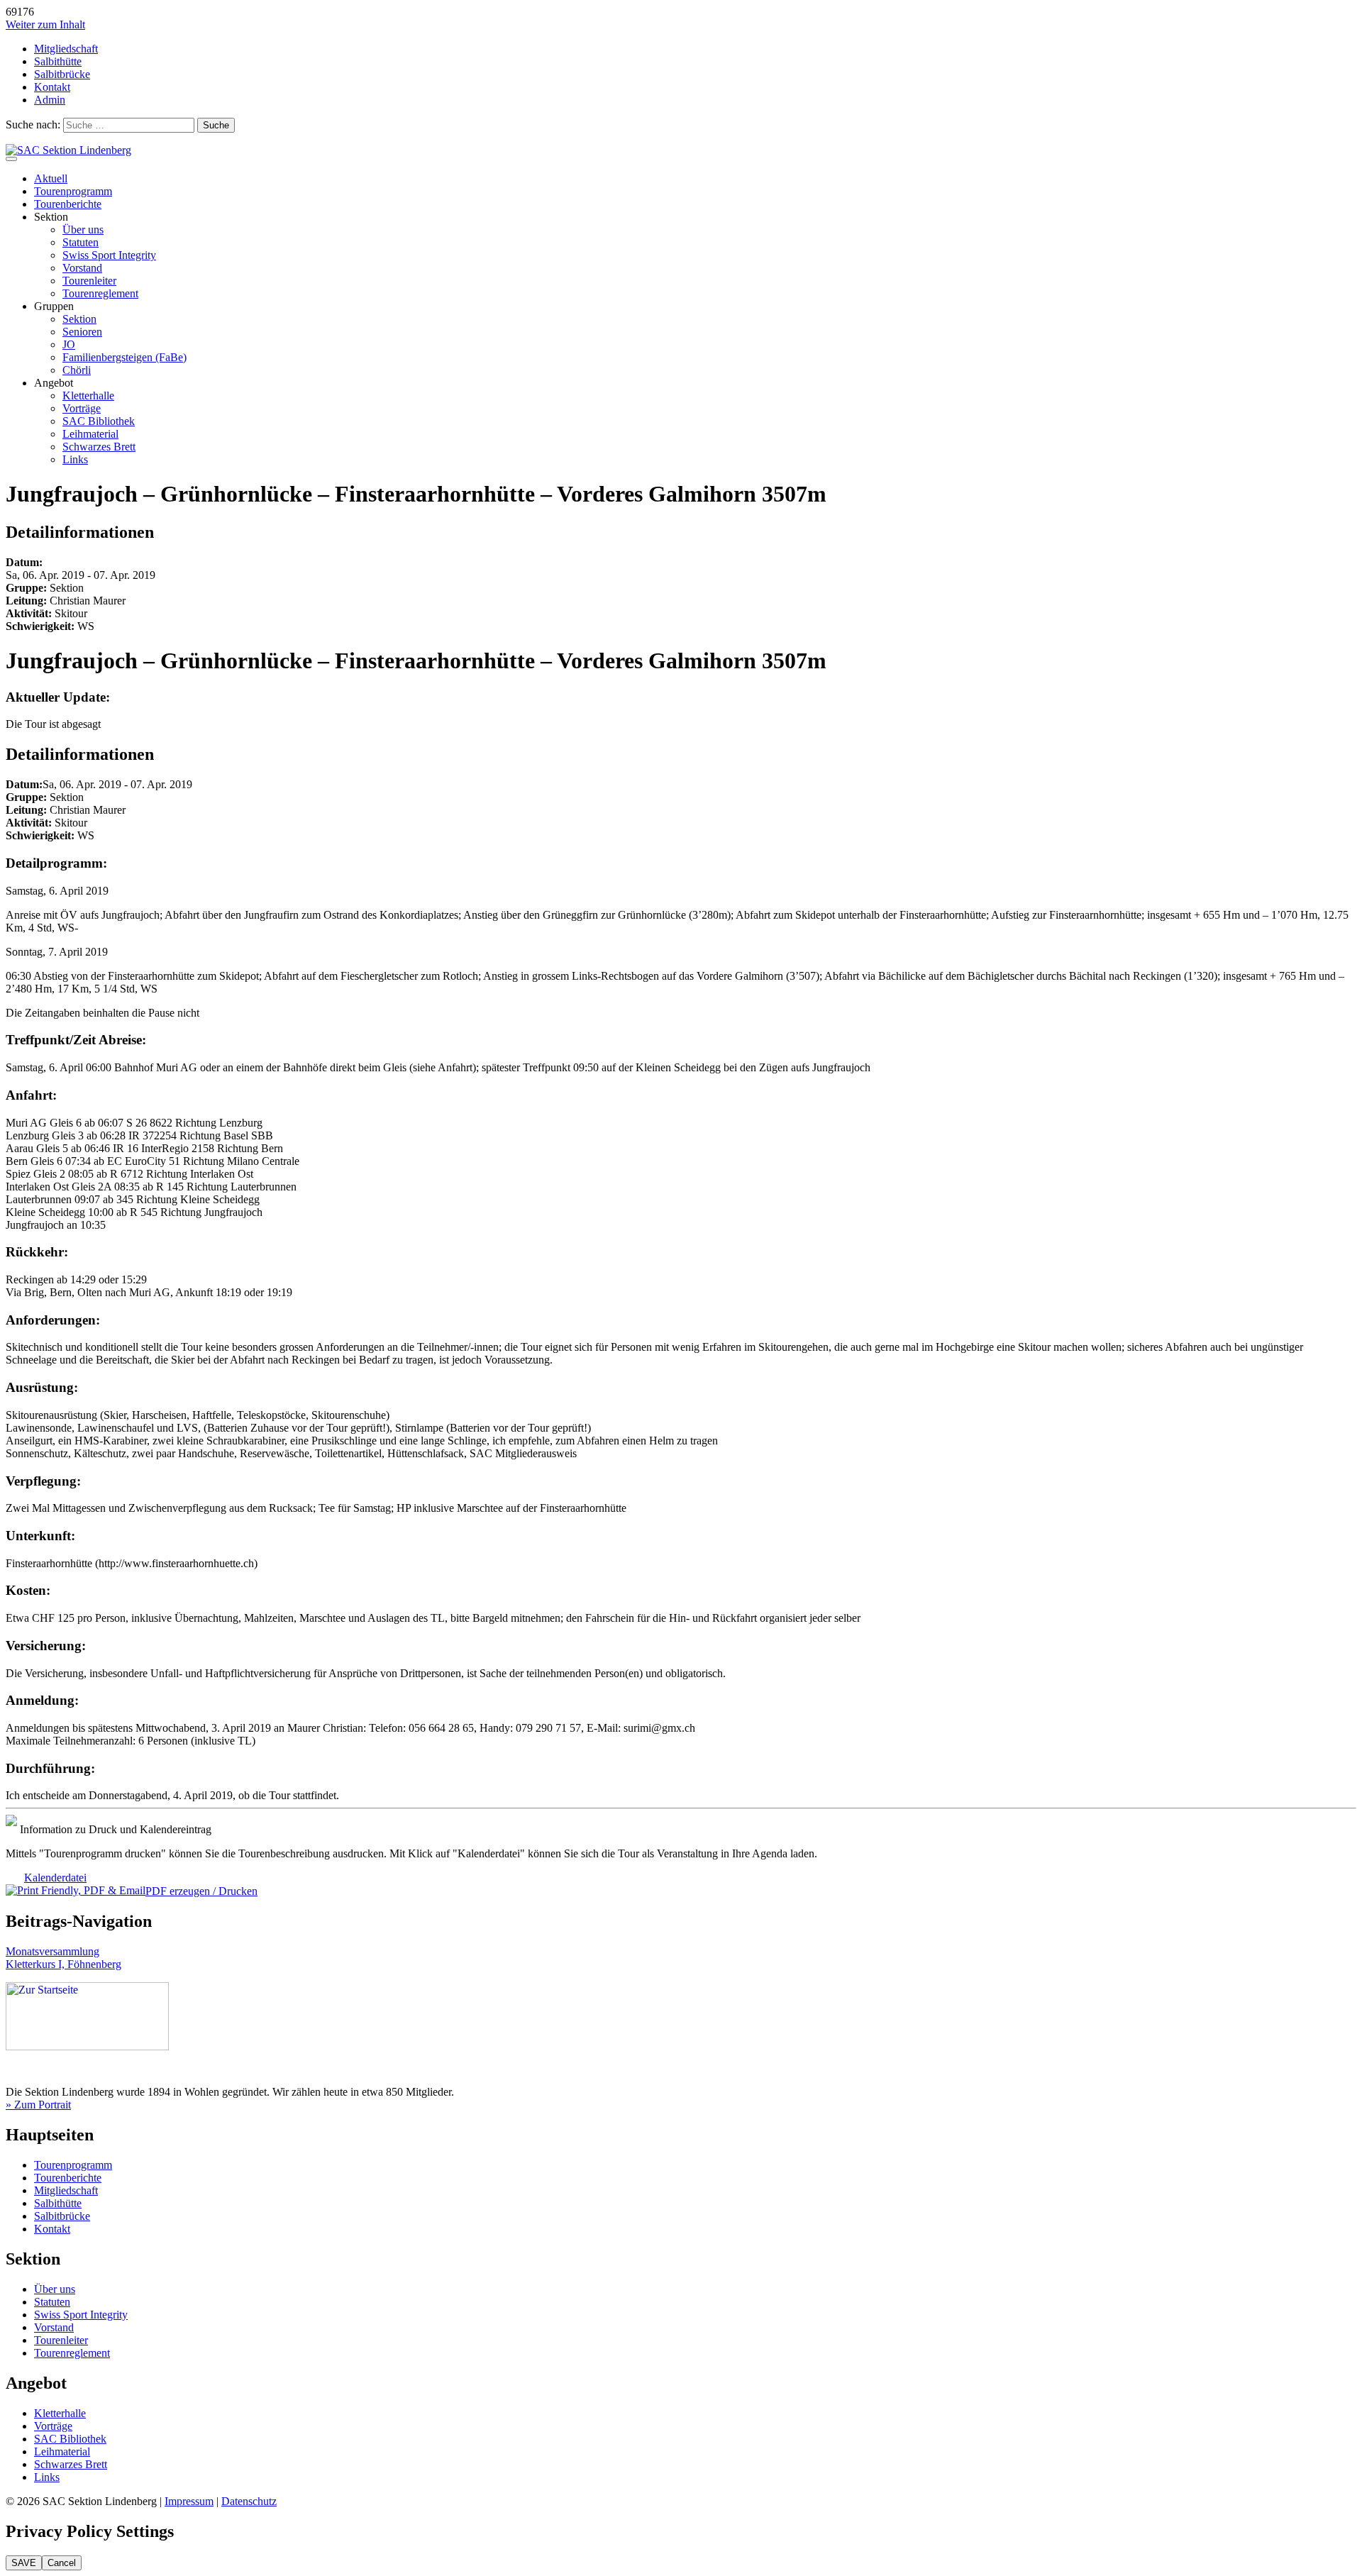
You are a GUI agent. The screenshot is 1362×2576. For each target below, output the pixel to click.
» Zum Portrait (38, 2105)
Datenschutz (249, 2501)
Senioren (82, 332)
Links (75, 459)
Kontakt (52, 87)
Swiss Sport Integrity (109, 255)
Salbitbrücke (62, 74)
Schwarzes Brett (99, 447)
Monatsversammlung (52, 1951)
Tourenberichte (68, 204)
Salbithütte (58, 61)
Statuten (81, 242)
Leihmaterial (90, 434)
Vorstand (82, 268)
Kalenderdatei (55, 1878)
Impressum (189, 2501)
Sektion (79, 319)
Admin (50, 100)
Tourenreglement (100, 293)
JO (69, 344)
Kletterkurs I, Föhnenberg (63, 1964)
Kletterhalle (88, 396)
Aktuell (51, 178)
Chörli (77, 370)
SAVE (24, 2563)
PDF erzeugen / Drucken (201, 1891)
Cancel (62, 2563)
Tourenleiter (89, 281)
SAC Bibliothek (99, 421)
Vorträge (82, 408)
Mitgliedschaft (66, 49)
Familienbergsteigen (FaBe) (124, 357)
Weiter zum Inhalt (45, 24)
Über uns (83, 230)
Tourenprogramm (73, 191)
